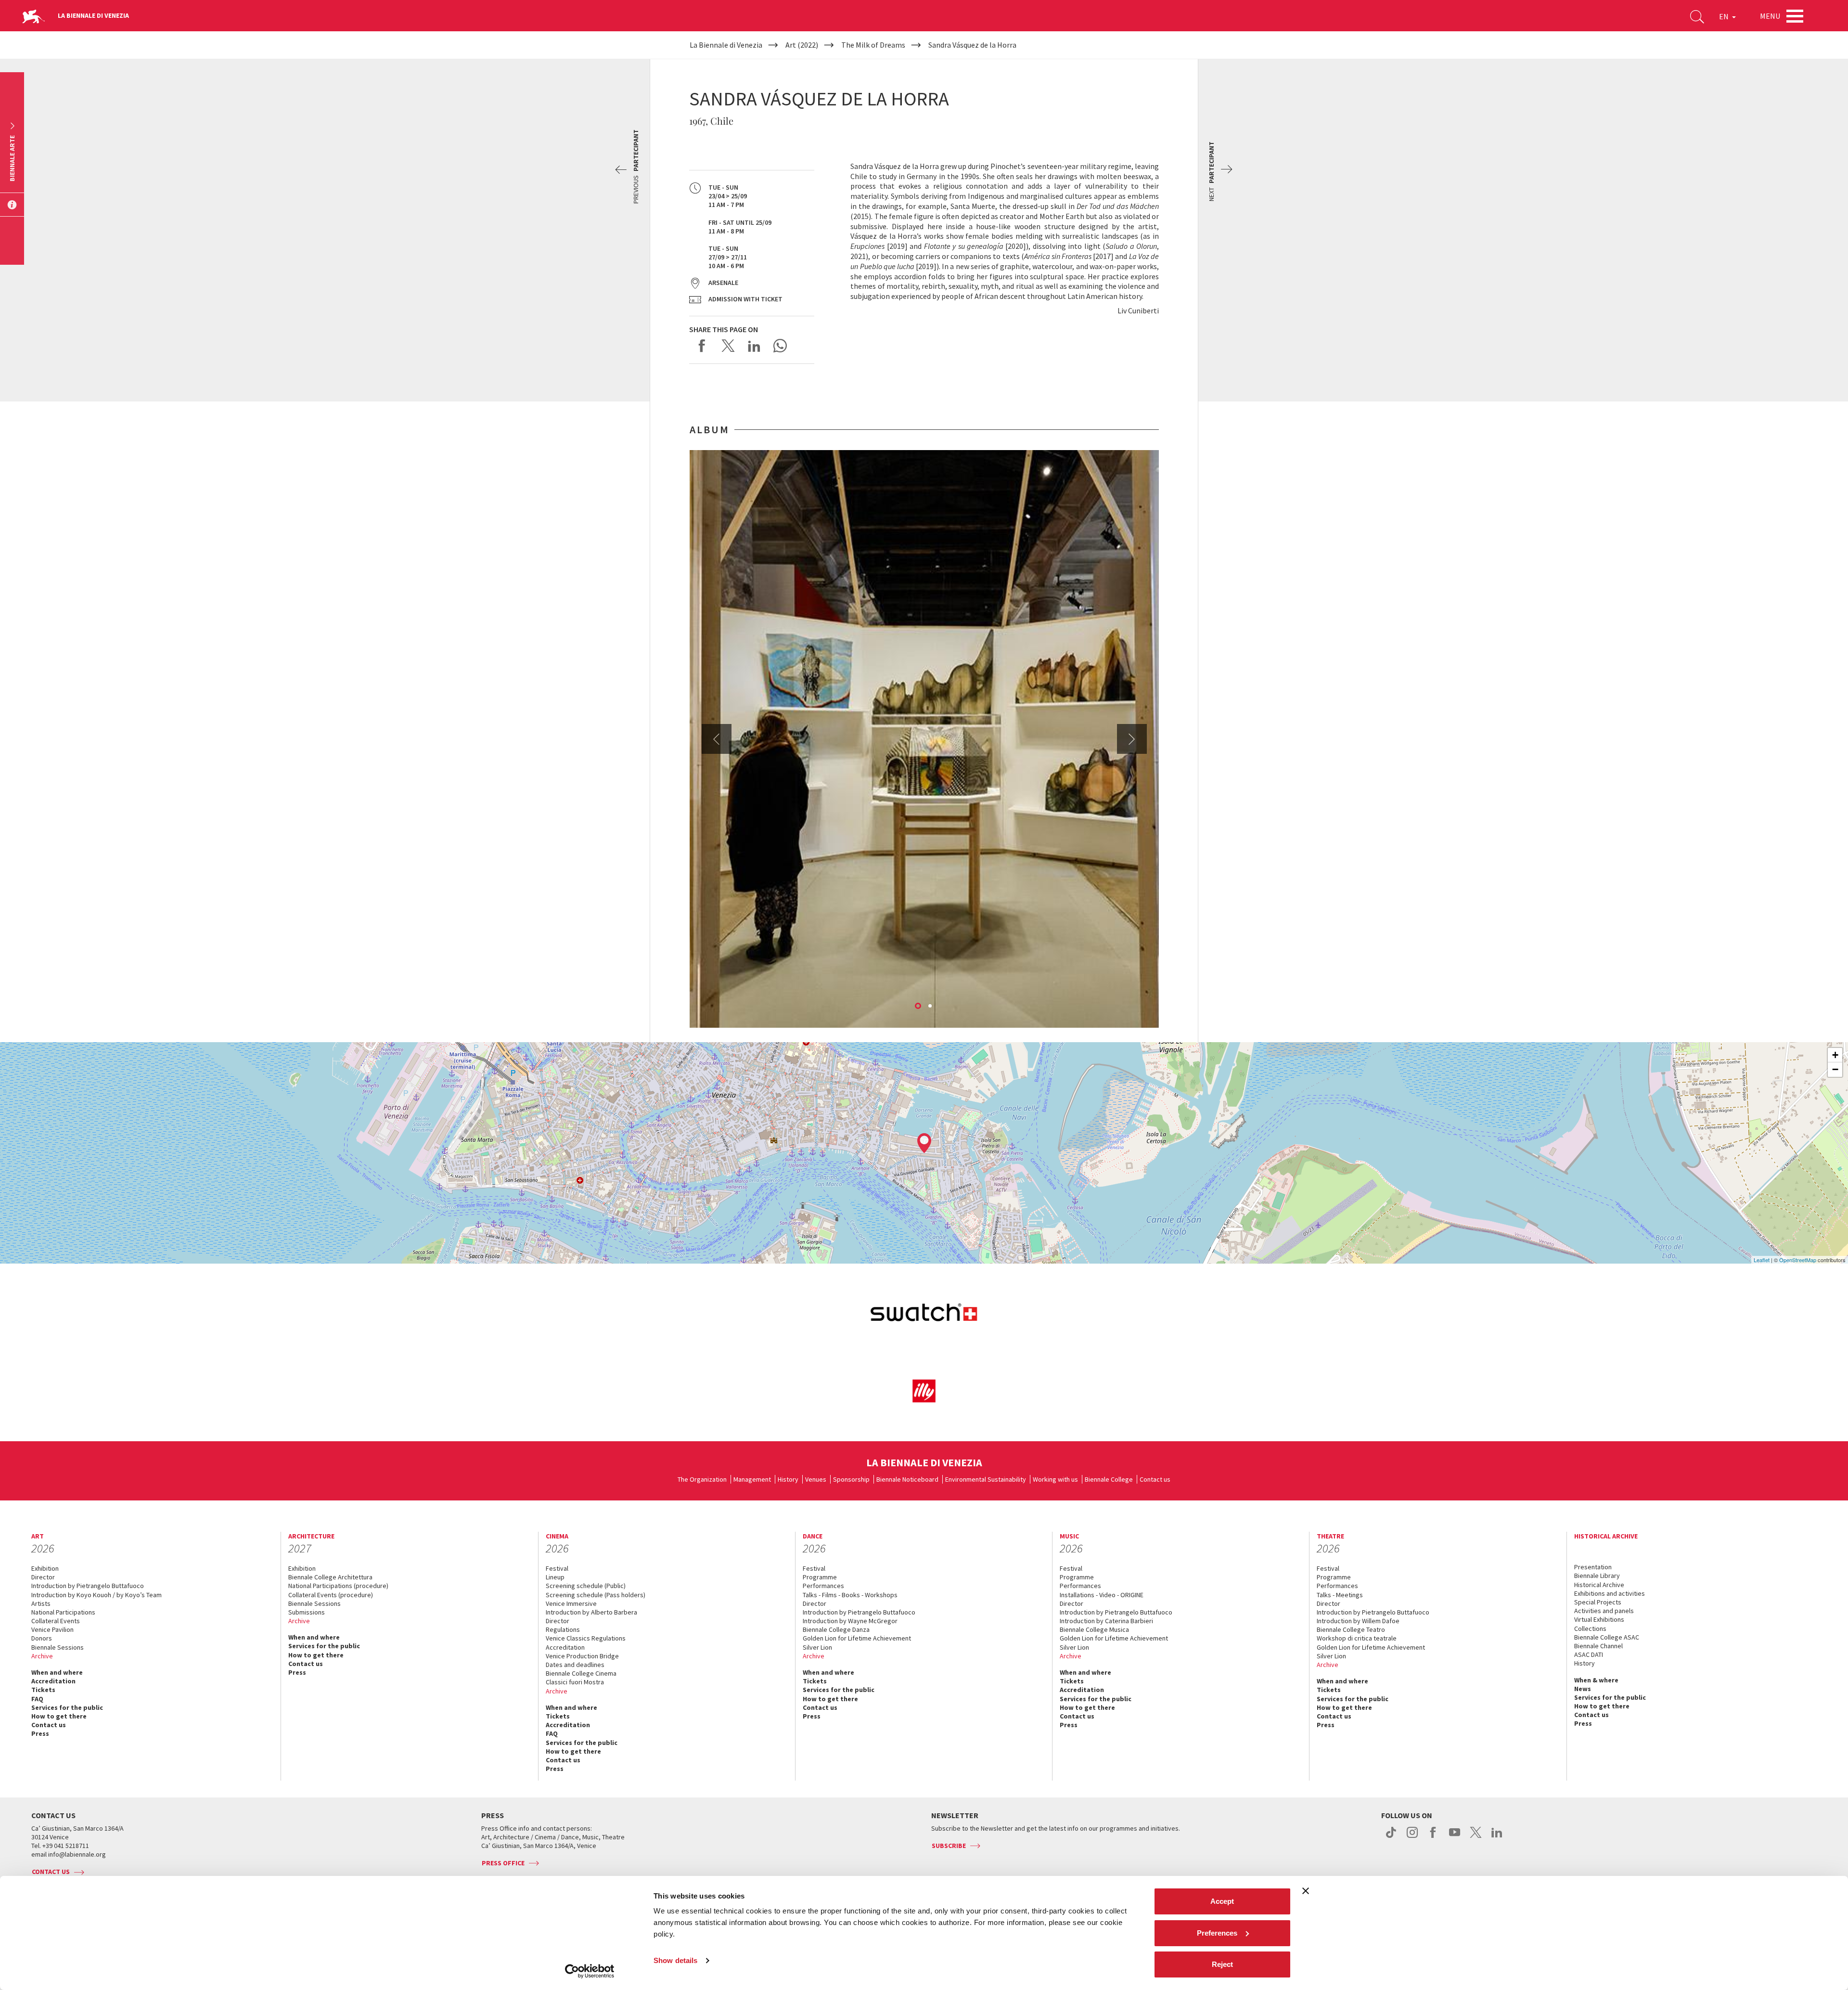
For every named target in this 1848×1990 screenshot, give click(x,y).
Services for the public (67, 1707)
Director (43, 1577)
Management (752, 1479)
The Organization (702, 1479)
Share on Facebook (702, 346)
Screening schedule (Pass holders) (596, 1595)
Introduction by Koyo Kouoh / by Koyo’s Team (96, 1595)
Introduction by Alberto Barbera (591, 1612)
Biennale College (1109, 1479)
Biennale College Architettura (330, 1577)
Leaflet (1762, 1260)
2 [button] (931, 1007)
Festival (557, 1568)
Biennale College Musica (1094, 1629)
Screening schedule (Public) (586, 1586)
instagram (1412, 1837)
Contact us (1155, 1479)
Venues (816, 1479)
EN (1725, 16)
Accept (1222, 1901)
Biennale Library (1597, 1576)
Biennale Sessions (58, 1647)
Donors (42, 1638)
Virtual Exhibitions (1599, 1619)
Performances (823, 1586)
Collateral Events (56, 1621)
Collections (1590, 1628)
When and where (57, 1672)
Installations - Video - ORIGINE (1102, 1595)
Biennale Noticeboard (907, 1479)
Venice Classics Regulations (586, 1638)
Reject (1222, 1964)
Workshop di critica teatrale (1357, 1638)
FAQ (37, 1699)
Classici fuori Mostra (575, 1682)
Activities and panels (1604, 1611)
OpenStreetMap (1798, 1260)
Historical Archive (1599, 1585)
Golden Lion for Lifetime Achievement (857, 1638)
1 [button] (919, 1007)
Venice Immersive (571, 1603)
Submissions (307, 1612)
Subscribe (949, 1846)
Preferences (1217, 1933)
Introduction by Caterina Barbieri (1106, 1621)
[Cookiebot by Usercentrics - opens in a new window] (590, 1971)
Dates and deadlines (575, 1665)
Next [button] (1132, 739)
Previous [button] (717, 739)
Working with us (1055, 1479)
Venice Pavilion (52, 1629)
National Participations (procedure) (338, 1586)
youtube (1455, 1837)
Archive (42, 1656)
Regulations (563, 1629)
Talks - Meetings (1340, 1595)
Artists (41, 1603)
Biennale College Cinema (581, 1673)
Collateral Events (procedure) (331, 1595)
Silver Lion (817, 1647)
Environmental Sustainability (986, 1479)
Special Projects (1598, 1602)
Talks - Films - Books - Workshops (850, 1595)
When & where (1596, 1680)
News (1583, 1689)
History (788, 1479)
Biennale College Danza (836, 1629)
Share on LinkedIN (754, 346)
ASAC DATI (1589, 1654)
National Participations (63, 1612)
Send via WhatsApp (780, 346)
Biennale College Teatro (1351, 1629)
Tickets (43, 1690)
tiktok (1391, 1837)
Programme (820, 1577)
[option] (924, 739)
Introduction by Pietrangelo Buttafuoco (88, 1586)
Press (40, 1733)
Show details (675, 1960)
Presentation (1593, 1567)
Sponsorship (851, 1479)
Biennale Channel (1598, 1646)
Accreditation (53, 1681)
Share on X (728, 346)
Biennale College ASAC (1607, 1637)
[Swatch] (924, 1314)
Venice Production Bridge (582, 1656)
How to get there (59, 1716)
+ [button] (1835, 1055)
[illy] (924, 1391)
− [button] (1835, 1069)
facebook (1433, 1837)
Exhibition (45, 1568)
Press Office (503, 1863)
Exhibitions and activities (1610, 1593)
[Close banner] (1306, 1891)
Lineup (555, 1577)
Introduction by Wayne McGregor (850, 1621)
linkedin (1497, 1837)
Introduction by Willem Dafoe (1358, 1621)
